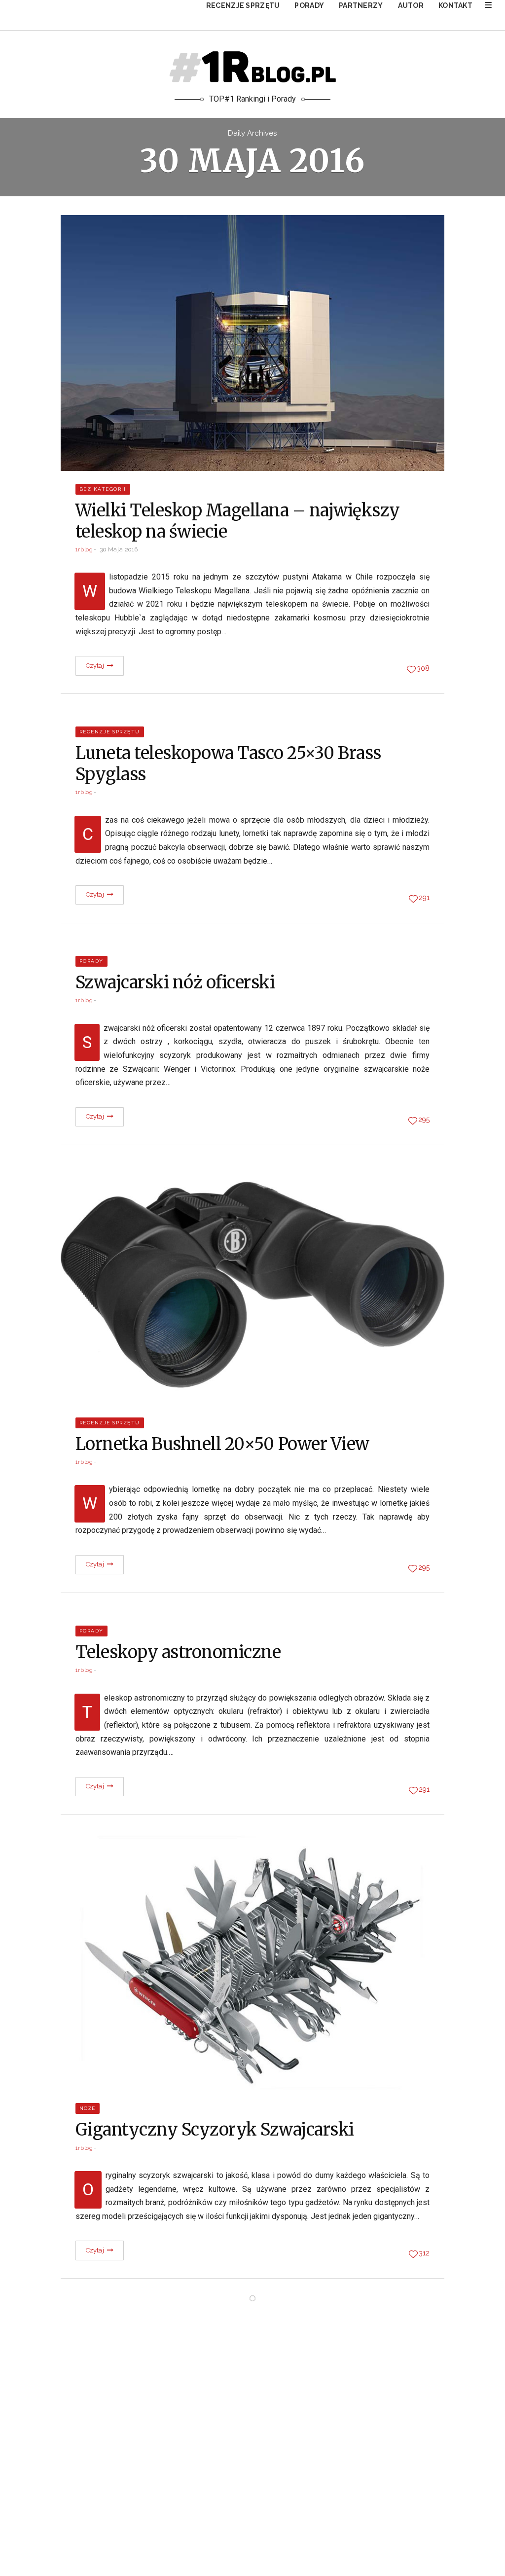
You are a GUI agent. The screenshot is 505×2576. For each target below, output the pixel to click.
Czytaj (96, 666)
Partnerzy (361, 5)
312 (424, 2253)
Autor (411, 5)
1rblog (84, 549)
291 (424, 898)
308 (423, 668)
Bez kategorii (103, 489)
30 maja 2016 (119, 549)
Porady (309, 5)
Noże (88, 2108)
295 (424, 1120)
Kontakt (455, 5)
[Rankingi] (488, 5)
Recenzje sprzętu (243, 5)
